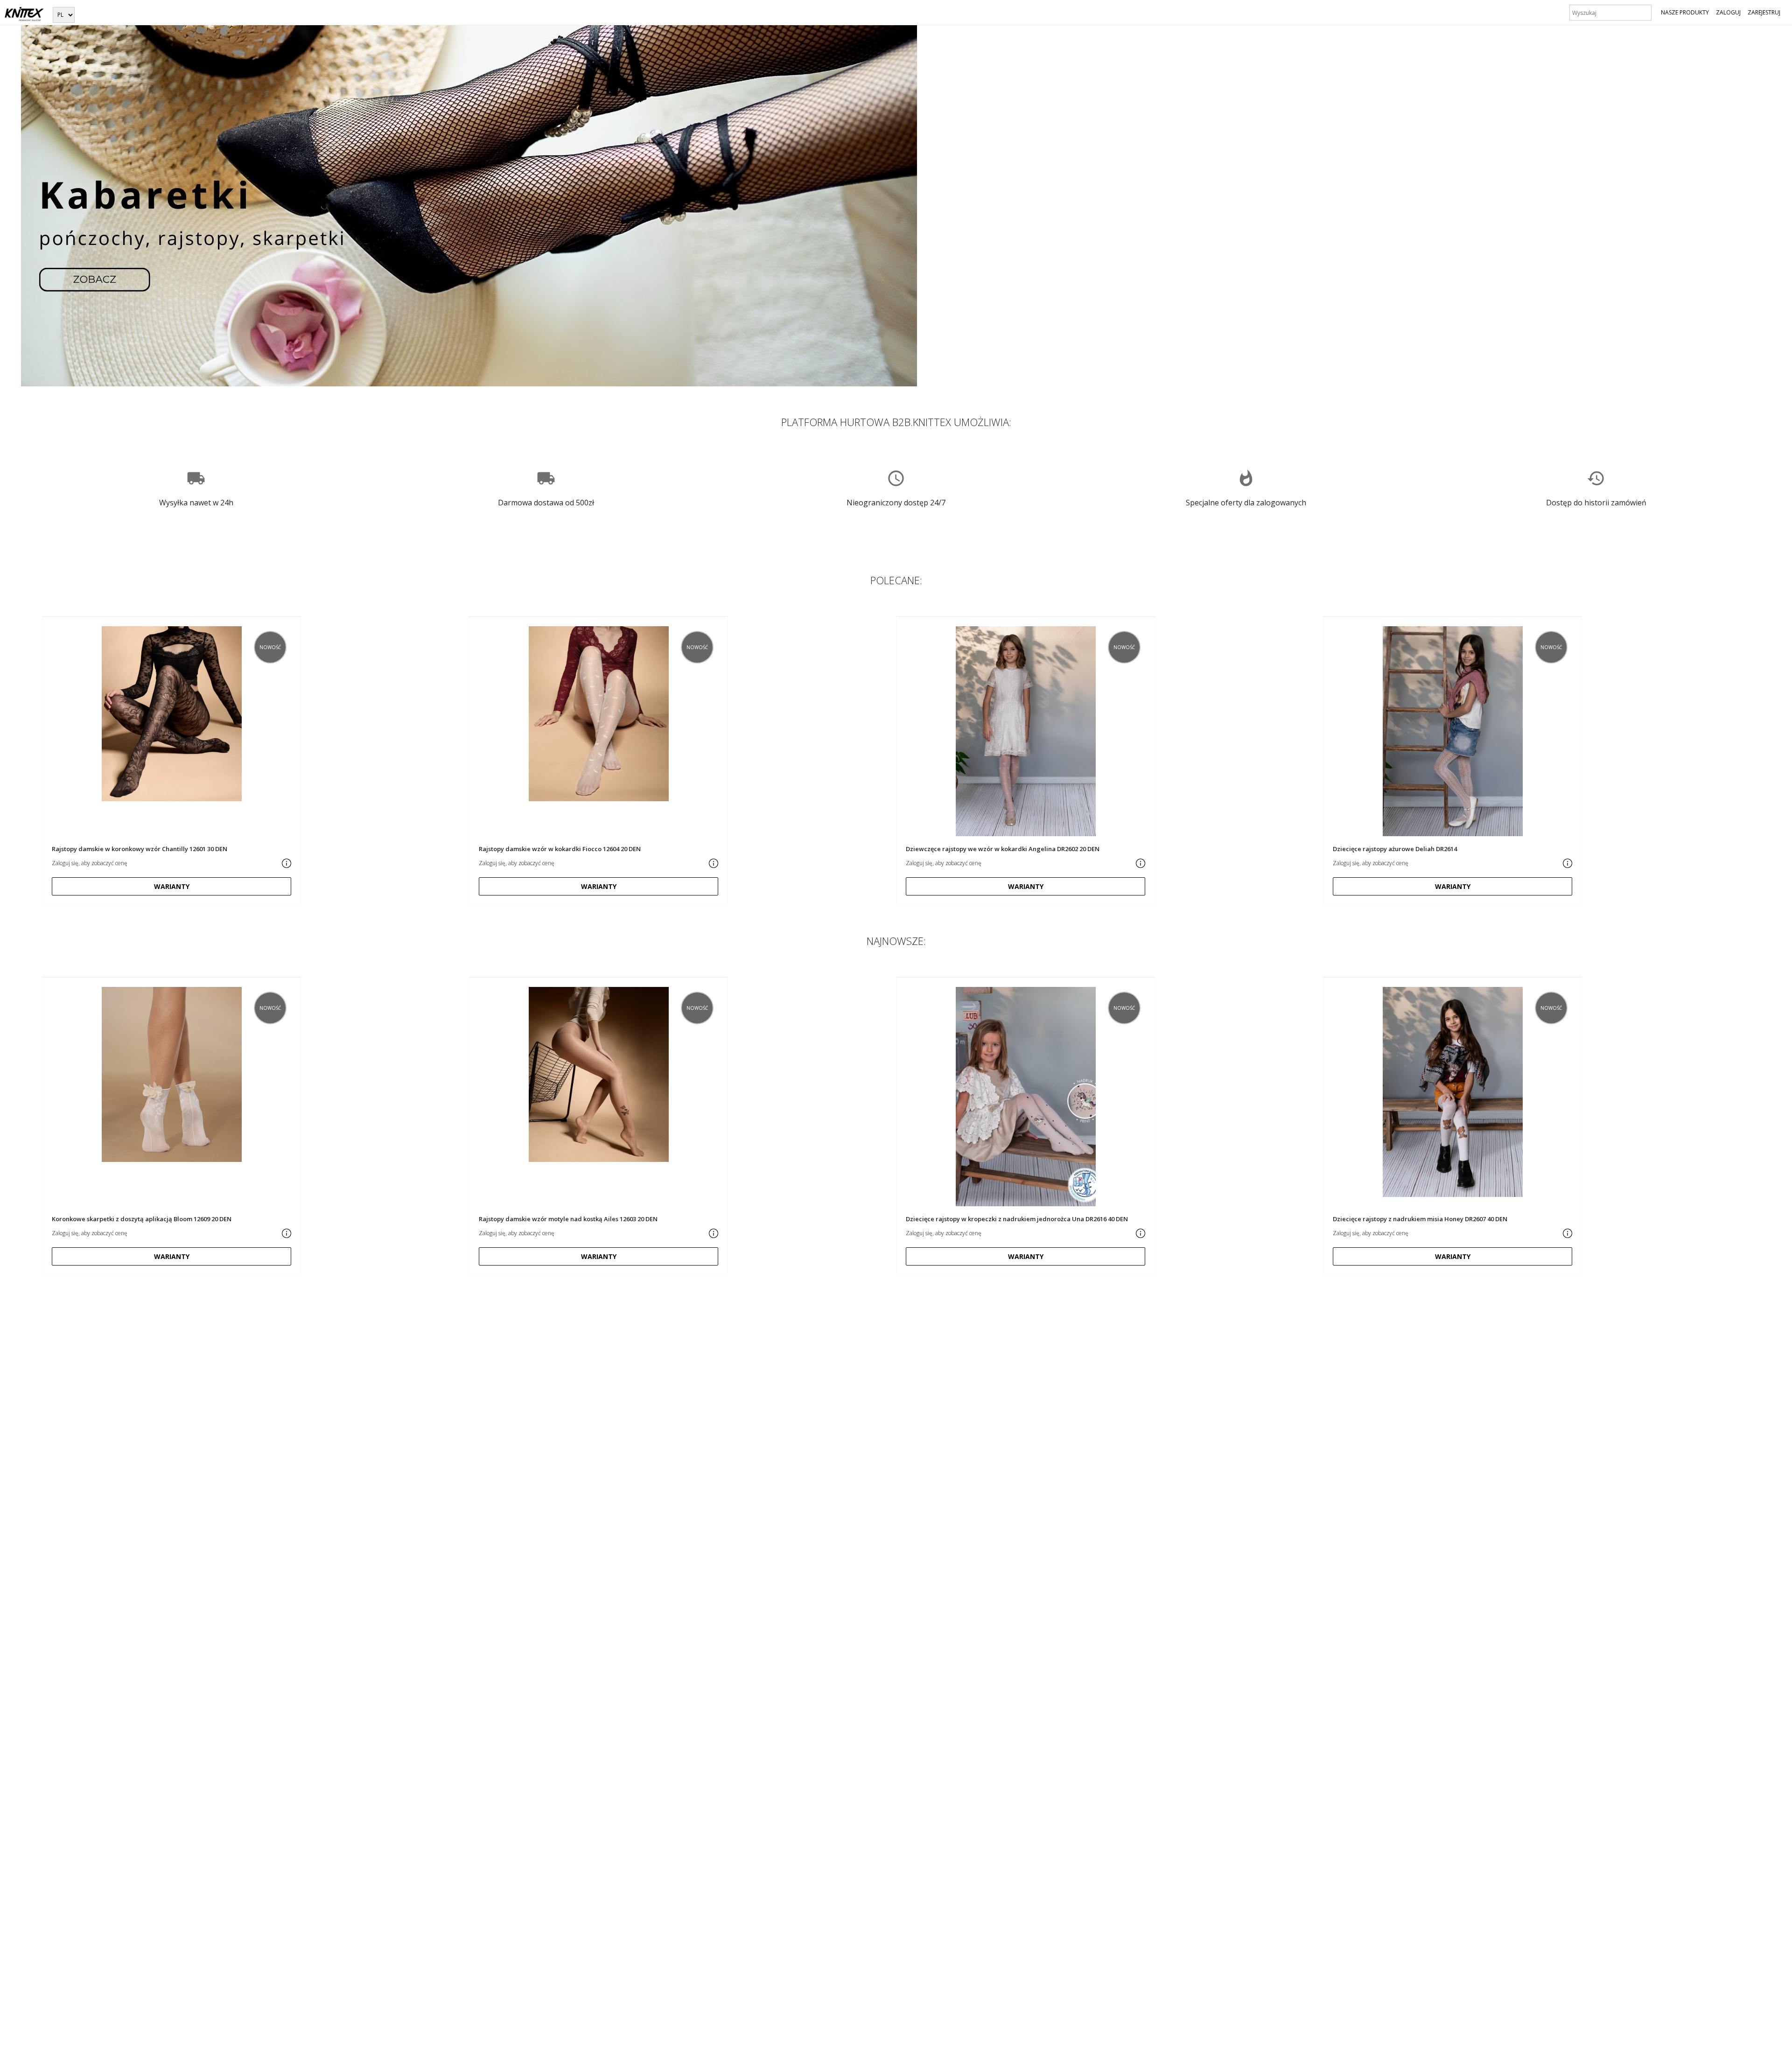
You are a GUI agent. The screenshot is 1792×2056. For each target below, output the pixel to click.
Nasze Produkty (1685, 12)
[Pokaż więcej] (287, 863)
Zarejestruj (1764, 12)
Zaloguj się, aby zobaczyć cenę (90, 863)
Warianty (172, 886)
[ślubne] (469, 205)
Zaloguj (1728, 12)
